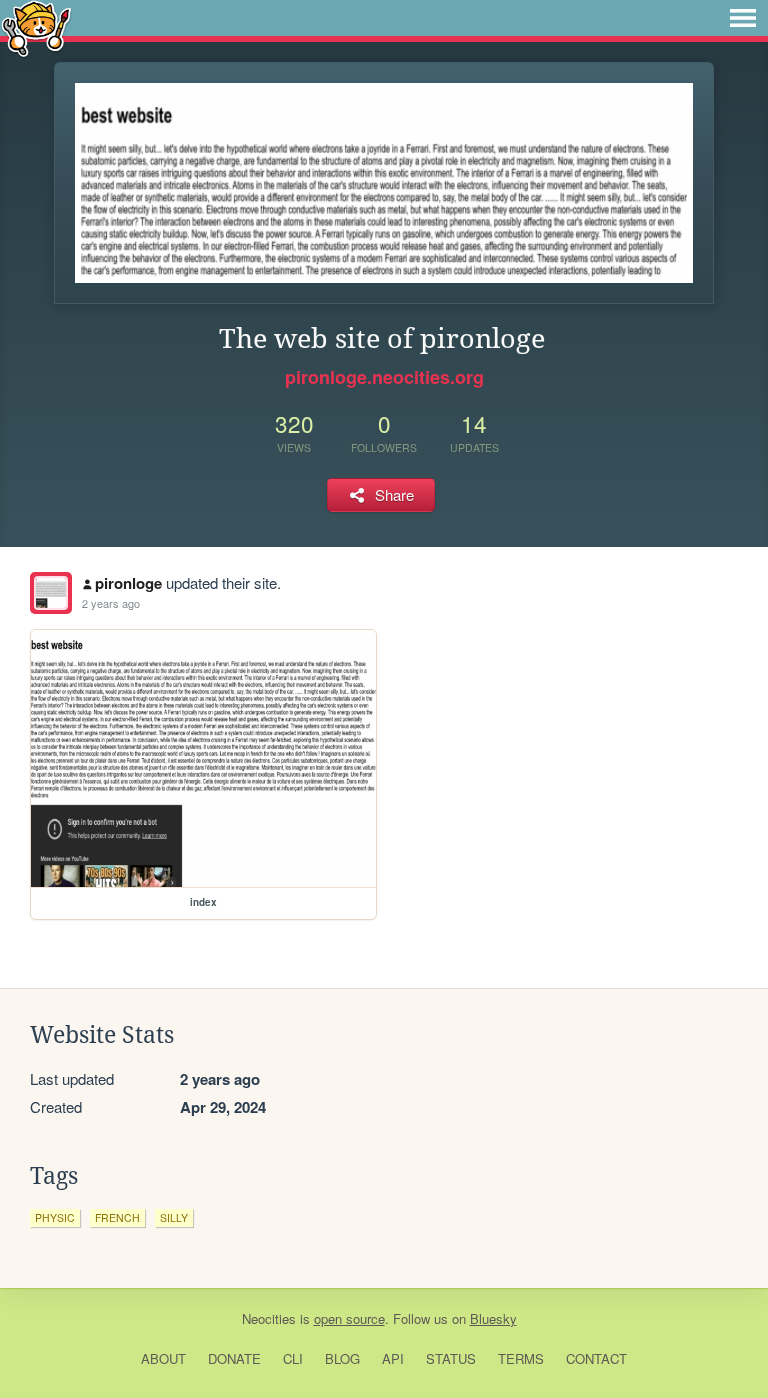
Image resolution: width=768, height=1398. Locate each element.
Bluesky (493, 1318)
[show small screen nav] (743, 18)
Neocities (269, 1318)
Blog (342, 1358)
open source (349, 1318)
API (393, 1358)
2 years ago (111, 603)
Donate (234, 1358)
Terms (521, 1358)
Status (451, 1358)
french (117, 1217)
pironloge (128, 583)
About (163, 1358)
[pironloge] (51, 593)
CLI (293, 1358)
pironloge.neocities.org (384, 377)
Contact (596, 1358)
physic (55, 1217)
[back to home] (36, 27)
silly (174, 1217)
